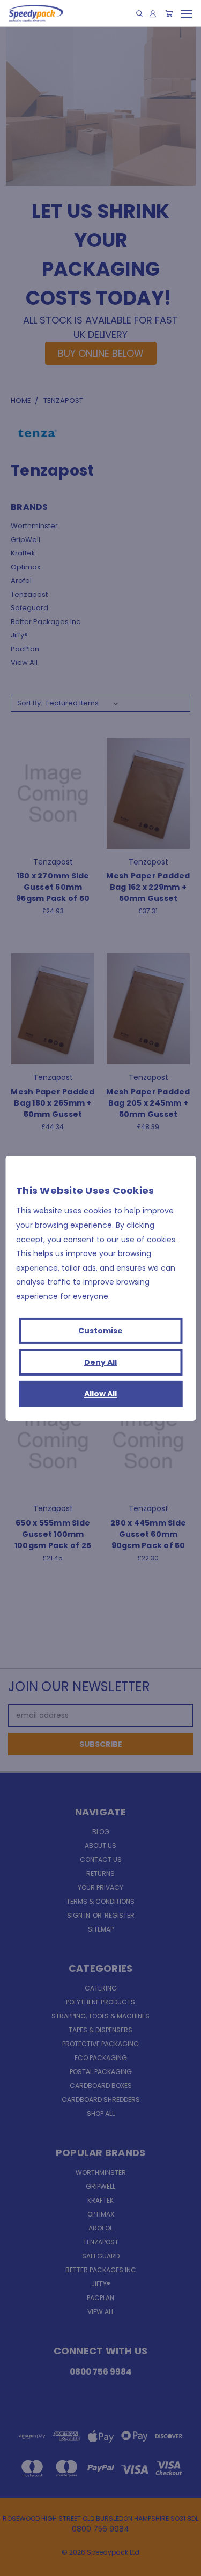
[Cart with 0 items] (169, 14)
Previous (17, 2565)
